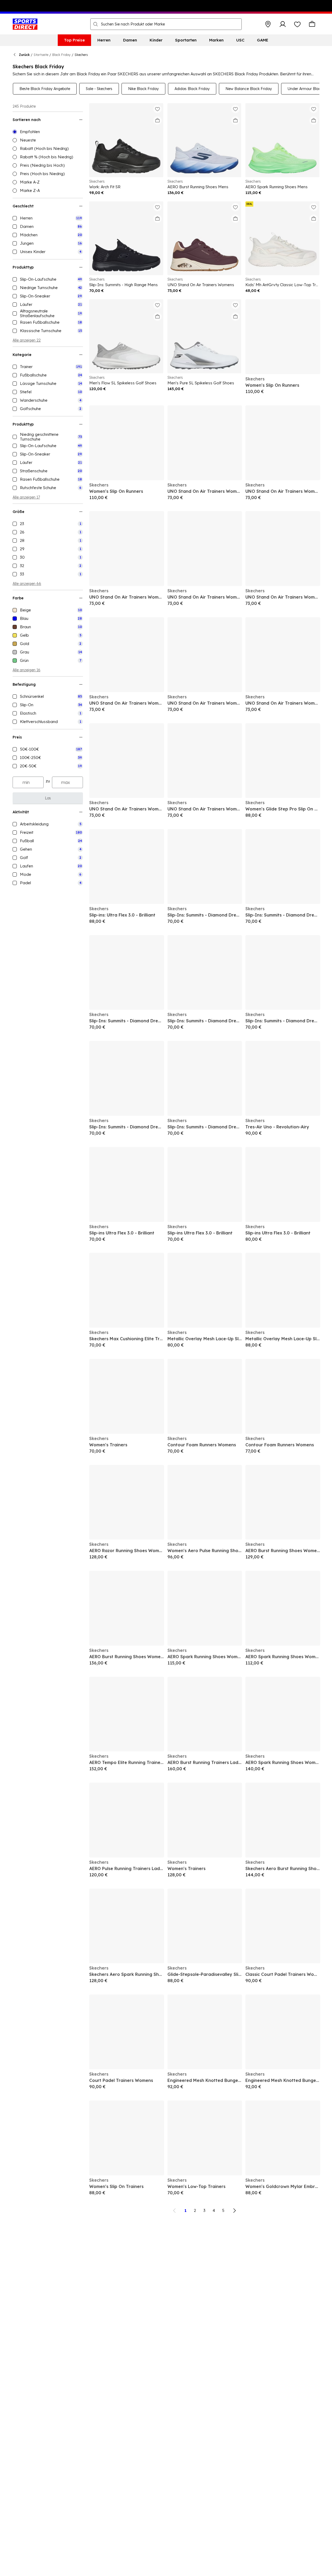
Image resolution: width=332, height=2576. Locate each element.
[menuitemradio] (48, 132)
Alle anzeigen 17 (26, 497)
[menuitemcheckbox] (48, 218)
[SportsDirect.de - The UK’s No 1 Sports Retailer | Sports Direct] (25, 24)
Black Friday (61, 55)
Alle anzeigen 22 (27, 340)
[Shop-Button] (268, 24)
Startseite (41, 55)
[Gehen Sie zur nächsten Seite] (234, 2211)
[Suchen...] (96, 24)
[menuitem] (74, 40)
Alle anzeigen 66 (27, 584)
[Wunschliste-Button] (297, 24)
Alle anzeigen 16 (27, 670)
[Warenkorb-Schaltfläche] (312, 24)
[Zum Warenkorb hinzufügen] (157, 121)
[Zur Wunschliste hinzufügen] (157, 109)
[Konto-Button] (283, 24)
